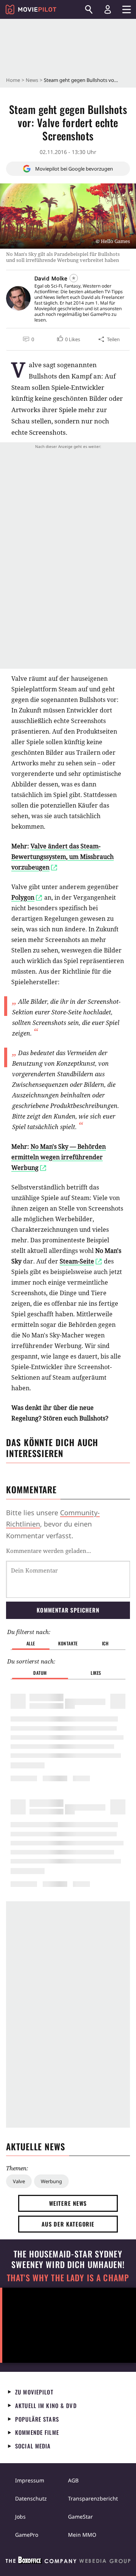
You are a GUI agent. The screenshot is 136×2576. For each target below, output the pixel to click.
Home (13, 80)
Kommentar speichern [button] (68, 1610)
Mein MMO (82, 2535)
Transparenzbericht (93, 2498)
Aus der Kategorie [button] (68, 2224)
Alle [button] (31, 1643)
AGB (73, 2480)
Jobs (20, 2517)
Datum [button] (40, 1673)
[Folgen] (74, 278)
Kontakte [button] (68, 1643)
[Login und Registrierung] (108, 9)
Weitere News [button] (68, 2203)
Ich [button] (105, 1643)
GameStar (80, 2517)
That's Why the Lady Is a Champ (68, 2278)
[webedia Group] (68, 2562)
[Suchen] (89, 9)
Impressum (30, 2480)
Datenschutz (31, 2498)
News (32, 80)
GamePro (27, 2535)
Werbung (51, 2181)
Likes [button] (96, 1673)
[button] (68, 339)
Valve (19, 2181)
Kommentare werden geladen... (49, 1551)
